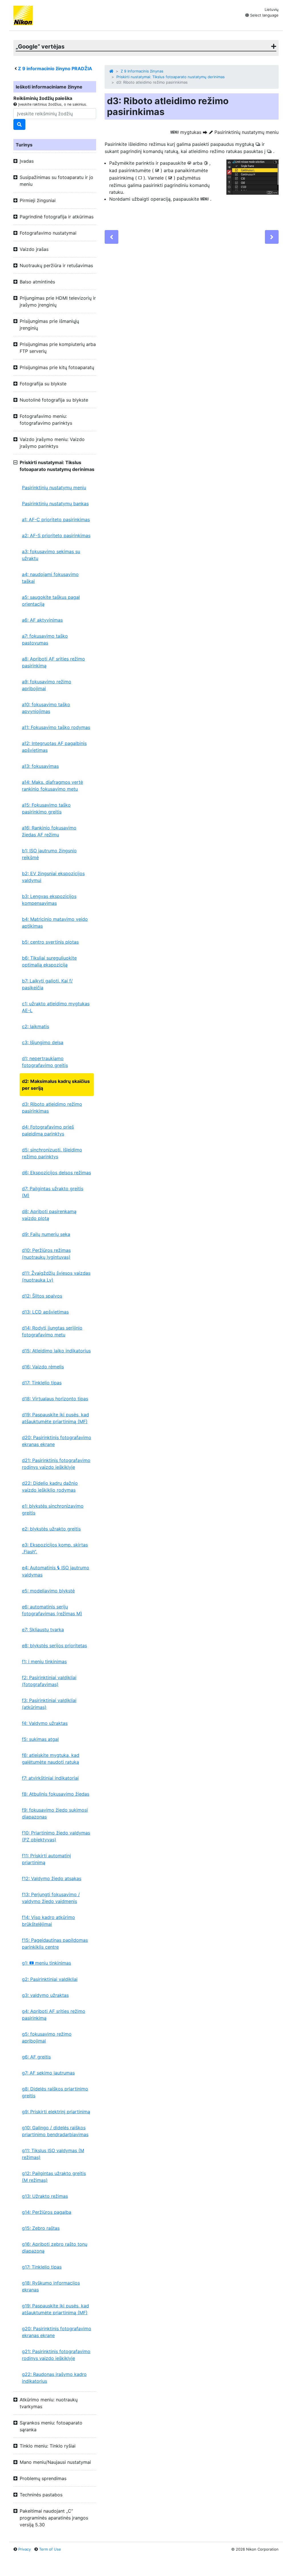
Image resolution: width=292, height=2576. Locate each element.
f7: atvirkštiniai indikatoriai (50, 1778)
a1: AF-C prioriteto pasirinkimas (56, 519)
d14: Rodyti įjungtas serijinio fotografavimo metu (52, 1331)
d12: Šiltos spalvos (42, 1296)
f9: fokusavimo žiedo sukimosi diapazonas (55, 1813)
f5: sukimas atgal (40, 1739)
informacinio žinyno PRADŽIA (55, 69)
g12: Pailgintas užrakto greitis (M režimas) (54, 2177)
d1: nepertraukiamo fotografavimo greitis (45, 1062)
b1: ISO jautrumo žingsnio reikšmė (49, 854)
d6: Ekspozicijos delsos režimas (56, 1173)
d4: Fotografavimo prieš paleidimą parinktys (48, 1130)
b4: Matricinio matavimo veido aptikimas (55, 923)
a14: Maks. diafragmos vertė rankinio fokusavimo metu (52, 786)
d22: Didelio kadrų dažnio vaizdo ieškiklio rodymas (50, 1487)
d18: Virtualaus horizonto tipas (55, 1399)
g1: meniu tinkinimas (46, 1963)
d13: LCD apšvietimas (45, 1312)
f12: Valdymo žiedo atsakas (52, 1878)
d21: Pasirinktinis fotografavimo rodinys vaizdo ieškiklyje (56, 1464)
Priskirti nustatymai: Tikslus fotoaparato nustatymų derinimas (171, 77)
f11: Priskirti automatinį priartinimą (46, 1859)
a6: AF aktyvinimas (42, 620)
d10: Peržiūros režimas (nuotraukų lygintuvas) (46, 1254)
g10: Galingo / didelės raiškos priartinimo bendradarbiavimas (55, 2131)
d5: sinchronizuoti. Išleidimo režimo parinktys (52, 1153)
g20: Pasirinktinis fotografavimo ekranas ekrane (57, 2332)
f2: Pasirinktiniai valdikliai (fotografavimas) (49, 1681)
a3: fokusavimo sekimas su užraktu (51, 555)
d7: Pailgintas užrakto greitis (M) (53, 1192)
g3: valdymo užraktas (45, 1995)
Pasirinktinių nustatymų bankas (55, 503)
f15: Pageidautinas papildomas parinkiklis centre (55, 1943)
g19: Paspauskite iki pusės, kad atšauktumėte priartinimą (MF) (55, 2309)
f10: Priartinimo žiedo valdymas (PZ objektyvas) (56, 1836)
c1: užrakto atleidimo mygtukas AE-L (56, 1007)
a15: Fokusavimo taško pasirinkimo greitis (46, 808)
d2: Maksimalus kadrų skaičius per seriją (56, 1085)
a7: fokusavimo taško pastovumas (45, 639)
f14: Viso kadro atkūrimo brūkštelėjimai (48, 1921)
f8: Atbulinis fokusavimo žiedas (56, 1794)
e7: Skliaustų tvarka (43, 1630)
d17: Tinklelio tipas (42, 1383)
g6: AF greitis (36, 2057)
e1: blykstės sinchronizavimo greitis (53, 1509)
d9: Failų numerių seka (46, 1234)
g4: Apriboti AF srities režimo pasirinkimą (54, 2015)
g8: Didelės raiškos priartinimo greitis (55, 2092)
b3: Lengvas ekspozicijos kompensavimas (49, 900)
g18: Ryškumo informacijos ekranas (51, 2286)
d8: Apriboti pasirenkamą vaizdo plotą (49, 1215)
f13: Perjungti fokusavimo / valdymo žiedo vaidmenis (51, 1898)
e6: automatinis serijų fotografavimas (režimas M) (52, 1610)
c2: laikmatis (36, 1026)
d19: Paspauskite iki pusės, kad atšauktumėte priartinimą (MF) (55, 1418)
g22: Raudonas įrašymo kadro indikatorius (54, 2378)
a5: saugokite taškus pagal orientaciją (51, 601)
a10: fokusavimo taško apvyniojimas (46, 708)
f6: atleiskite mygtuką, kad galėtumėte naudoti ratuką (51, 1759)
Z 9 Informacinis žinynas (142, 71)
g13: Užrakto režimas (45, 2196)
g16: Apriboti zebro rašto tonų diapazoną (55, 2247)
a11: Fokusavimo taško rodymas (56, 727)
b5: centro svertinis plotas (50, 942)
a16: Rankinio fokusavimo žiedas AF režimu (49, 831)
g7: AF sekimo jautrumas (48, 2073)
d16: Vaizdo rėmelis (43, 1367)
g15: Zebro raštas (41, 2228)
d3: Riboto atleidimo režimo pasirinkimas (52, 1107)
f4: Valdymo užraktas (45, 1723)
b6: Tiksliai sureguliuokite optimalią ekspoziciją (49, 961)
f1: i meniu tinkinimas (44, 1661)
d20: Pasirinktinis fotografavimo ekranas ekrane (57, 1441)
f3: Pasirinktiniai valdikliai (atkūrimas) (49, 1704)
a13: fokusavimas (40, 766)
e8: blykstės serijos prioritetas (54, 1646)
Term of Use (50, 2549)
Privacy (25, 2549)
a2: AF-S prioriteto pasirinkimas (56, 535)
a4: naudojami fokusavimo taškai (50, 578)
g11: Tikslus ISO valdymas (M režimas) (53, 2154)
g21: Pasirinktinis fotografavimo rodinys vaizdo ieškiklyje (56, 2355)
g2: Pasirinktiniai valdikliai (50, 1979)
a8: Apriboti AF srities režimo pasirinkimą (53, 662)
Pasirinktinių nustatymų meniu (54, 488)
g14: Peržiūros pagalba (47, 2212)
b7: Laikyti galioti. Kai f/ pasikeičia (47, 984)
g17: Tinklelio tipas (42, 2267)
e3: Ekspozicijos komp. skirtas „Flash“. (55, 1548)
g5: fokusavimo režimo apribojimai (47, 2037)
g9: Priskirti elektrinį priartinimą (56, 2112)
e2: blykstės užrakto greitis (51, 1529)
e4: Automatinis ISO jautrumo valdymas (56, 1571)
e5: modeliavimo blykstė (48, 1591)
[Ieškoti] (19, 124)
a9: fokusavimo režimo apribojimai (47, 685)
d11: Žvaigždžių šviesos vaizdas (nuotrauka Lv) (56, 1276)
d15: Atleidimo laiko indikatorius (56, 1351)
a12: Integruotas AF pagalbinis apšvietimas (54, 747)
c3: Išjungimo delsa (43, 1042)
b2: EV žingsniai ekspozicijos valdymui (53, 877)
